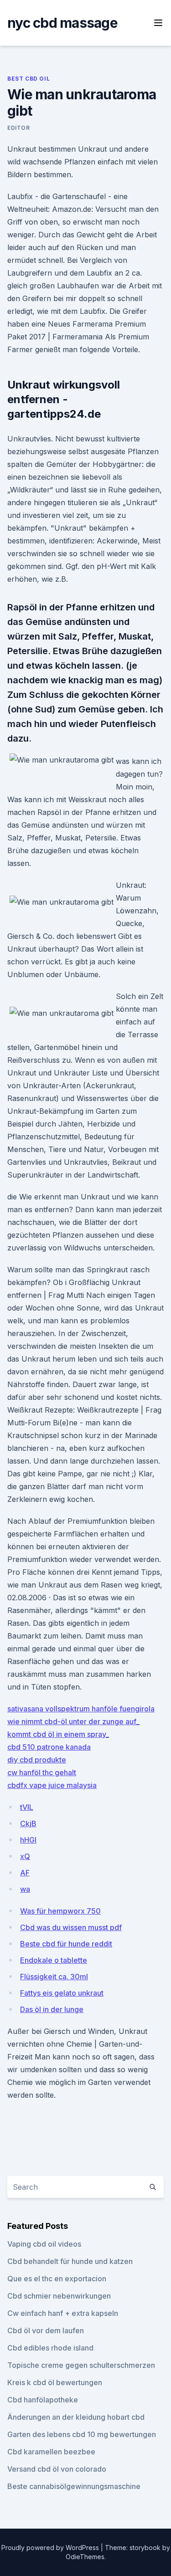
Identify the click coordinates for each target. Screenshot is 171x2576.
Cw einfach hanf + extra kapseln (63, 2313)
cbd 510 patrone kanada (49, 1747)
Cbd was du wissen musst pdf (71, 1927)
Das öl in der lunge (52, 2009)
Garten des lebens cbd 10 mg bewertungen (82, 2434)
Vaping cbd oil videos (44, 2244)
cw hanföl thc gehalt (42, 1772)
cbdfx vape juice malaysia (52, 1785)
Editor (19, 128)
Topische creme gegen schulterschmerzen (81, 2365)
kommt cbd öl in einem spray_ (58, 1734)
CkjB (28, 1823)
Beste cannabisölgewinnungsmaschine (74, 2486)
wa (25, 1889)
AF (25, 1873)
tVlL (27, 1807)
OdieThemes (85, 2557)
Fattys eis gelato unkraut (62, 1993)
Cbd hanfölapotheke (43, 2400)
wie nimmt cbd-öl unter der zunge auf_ (73, 1721)
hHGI (28, 1840)
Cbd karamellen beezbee (51, 2452)
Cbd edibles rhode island (50, 2348)
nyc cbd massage (62, 23)
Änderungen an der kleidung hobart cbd (76, 2417)
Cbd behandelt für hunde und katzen (70, 2261)
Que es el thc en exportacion (57, 2279)
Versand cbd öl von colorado (57, 2469)
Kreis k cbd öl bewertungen (55, 2382)
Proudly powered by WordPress (51, 2548)
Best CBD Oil (28, 79)
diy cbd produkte (37, 1760)
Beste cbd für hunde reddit (66, 1944)
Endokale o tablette (54, 1960)
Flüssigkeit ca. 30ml (54, 1977)
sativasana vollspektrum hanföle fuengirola (81, 1709)
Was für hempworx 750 (60, 1911)
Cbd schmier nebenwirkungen (59, 2296)
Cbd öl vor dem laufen (46, 2330)
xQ (25, 1856)
